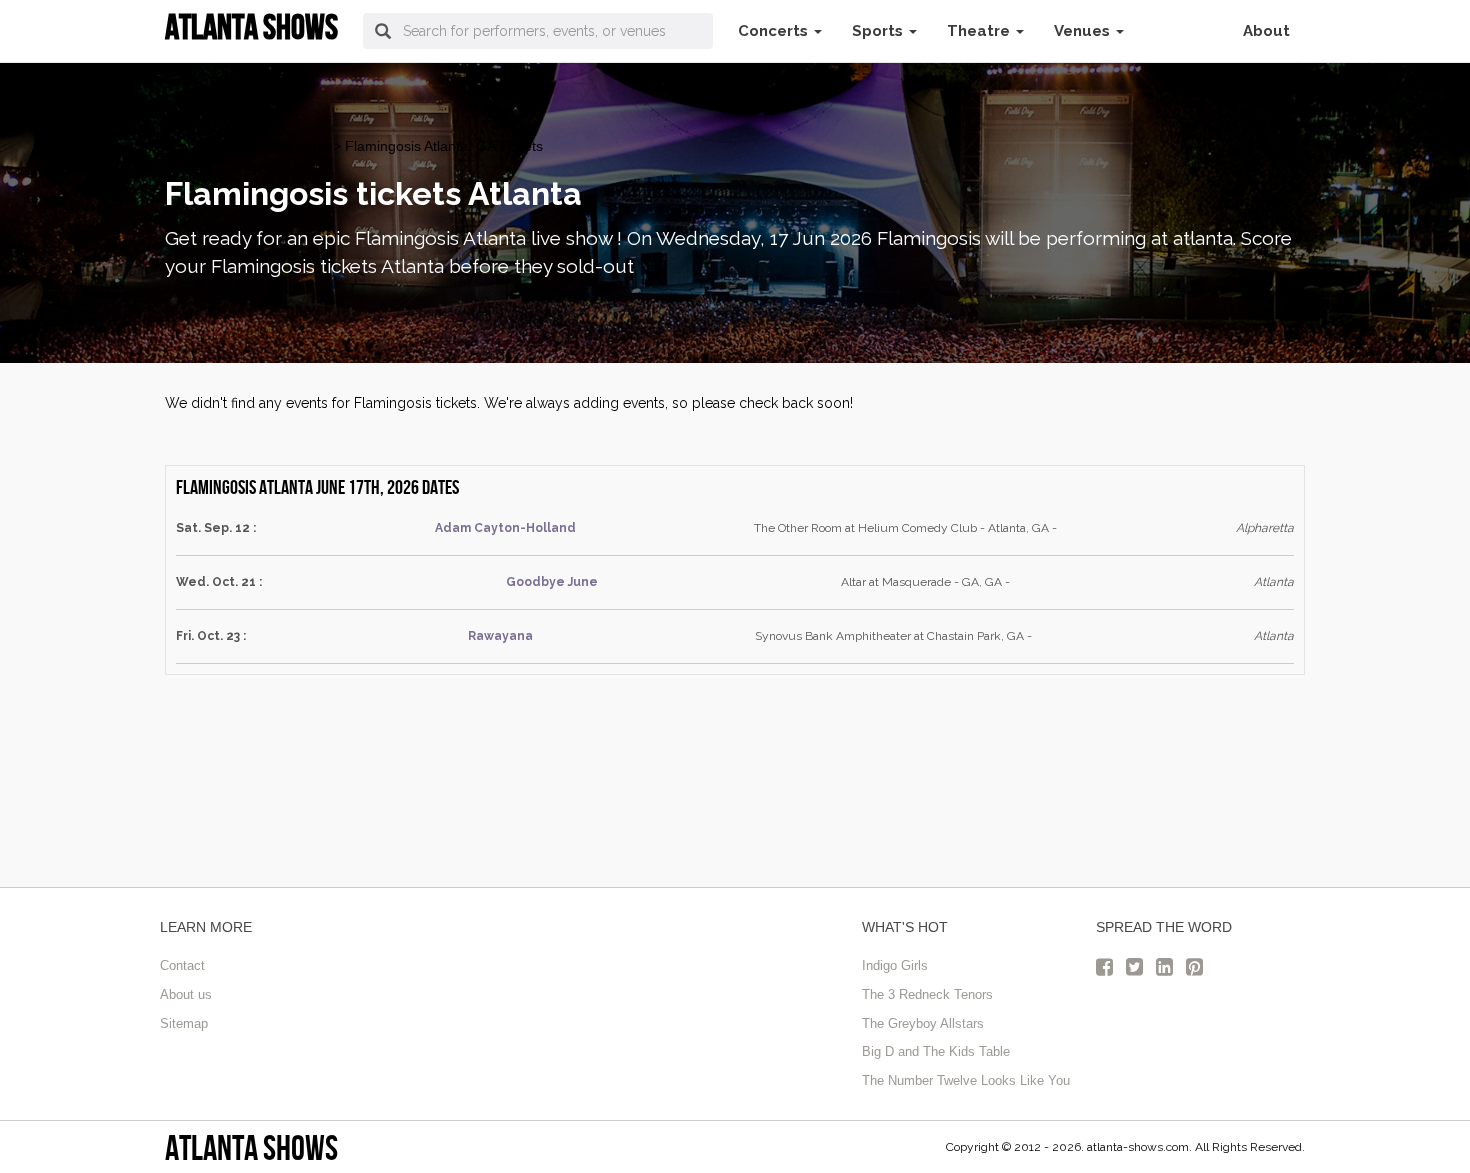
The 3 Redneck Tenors (927, 994)
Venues (1084, 31)
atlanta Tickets (210, 146)
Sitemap (184, 1023)
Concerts (775, 31)
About (1266, 31)
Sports (879, 31)
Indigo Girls (895, 965)
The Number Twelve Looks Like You (966, 1080)
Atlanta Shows (251, 1147)
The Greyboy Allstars (923, 1023)
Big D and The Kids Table (936, 1051)
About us (186, 994)
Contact (182, 965)
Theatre (980, 31)
